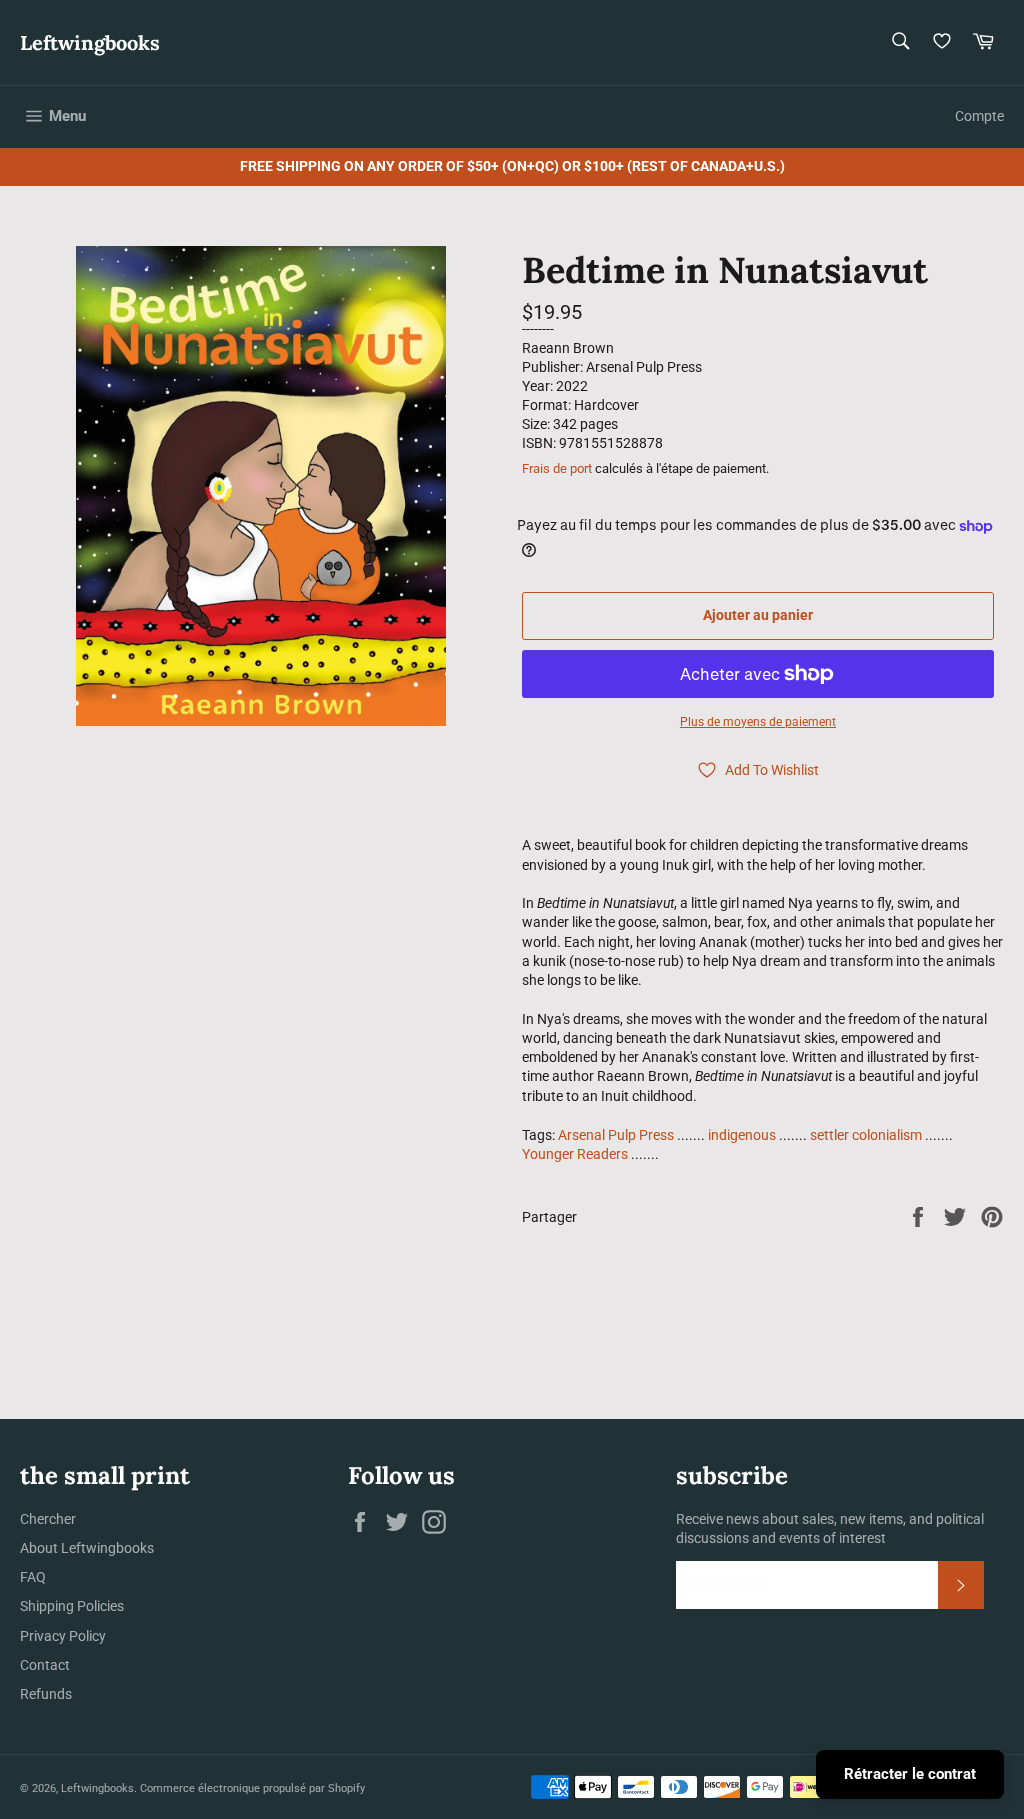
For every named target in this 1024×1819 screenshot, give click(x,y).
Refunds (46, 1694)
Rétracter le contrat (910, 1774)
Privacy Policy (63, 1636)
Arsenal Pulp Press (616, 1135)
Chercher (48, 1519)
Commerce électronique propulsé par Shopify (252, 1788)
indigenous (742, 1135)
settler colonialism (866, 1135)
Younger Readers (575, 1154)
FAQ (33, 1577)
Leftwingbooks (90, 42)
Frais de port (557, 468)
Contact (45, 1665)
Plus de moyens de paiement (758, 722)
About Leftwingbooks (87, 1548)
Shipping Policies (72, 1606)
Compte (979, 116)
